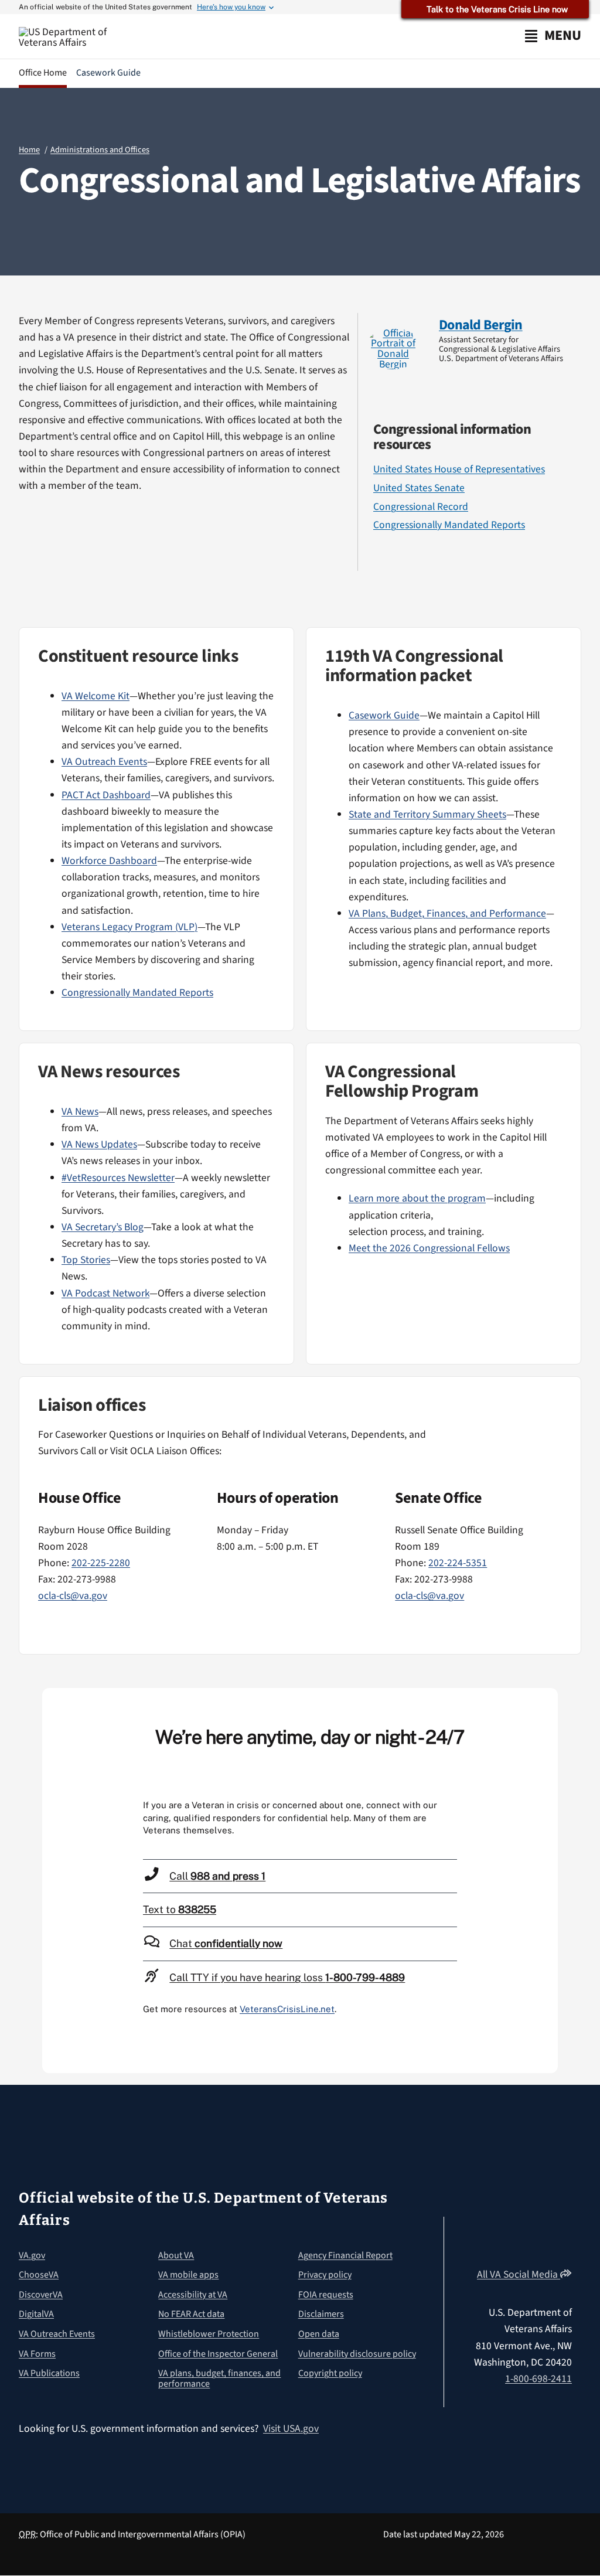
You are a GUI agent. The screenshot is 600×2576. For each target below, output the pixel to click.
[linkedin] (567, 2232)
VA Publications (49, 2373)
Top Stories (86, 1260)
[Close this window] (546, 1700)
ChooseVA (39, 2275)
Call (217, 1876)
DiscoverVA (41, 2295)
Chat (226, 1943)
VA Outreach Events (104, 762)
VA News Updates (99, 1144)
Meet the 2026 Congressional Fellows (429, 1248)
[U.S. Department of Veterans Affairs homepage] (73, 37)
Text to (180, 1909)
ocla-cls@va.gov (73, 1596)
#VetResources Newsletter (118, 1178)
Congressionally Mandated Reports (449, 525)
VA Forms (37, 2354)
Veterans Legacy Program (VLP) (129, 927)
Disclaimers (321, 2314)
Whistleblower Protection (209, 2334)
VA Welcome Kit (96, 696)
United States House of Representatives (459, 469)
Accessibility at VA (193, 2295)
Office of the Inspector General (218, 2354)
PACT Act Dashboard (106, 795)
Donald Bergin (481, 325)
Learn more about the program (417, 1198)
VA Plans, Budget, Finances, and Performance (447, 913)
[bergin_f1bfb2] (393, 333)
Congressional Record (421, 507)
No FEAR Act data (191, 2314)
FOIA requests (326, 2295)
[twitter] (442, 375)
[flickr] (567, 2255)
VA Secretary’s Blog (103, 1227)
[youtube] (483, 2232)
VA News (80, 1112)
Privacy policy (325, 2275)
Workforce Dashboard (109, 861)
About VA (176, 2255)
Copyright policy (330, 2373)
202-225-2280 (101, 1563)
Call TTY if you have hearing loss (287, 1977)
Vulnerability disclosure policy (357, 2354)
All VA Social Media (519, 2274)
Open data (319, 2334)
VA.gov (32, 2255)
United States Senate (419, 488)
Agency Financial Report (345, 2255)
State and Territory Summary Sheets (427, 814)
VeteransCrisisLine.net (287, 2009)
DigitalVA (36, 2314)
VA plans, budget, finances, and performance (219, 2378)
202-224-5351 (458, 1563)
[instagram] (480, 375)
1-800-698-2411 (538, 2379)
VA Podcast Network (105, 1293)
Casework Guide (384, 715)
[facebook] (461, 375)
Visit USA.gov (291, 2429)
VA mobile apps (188, 2275)
